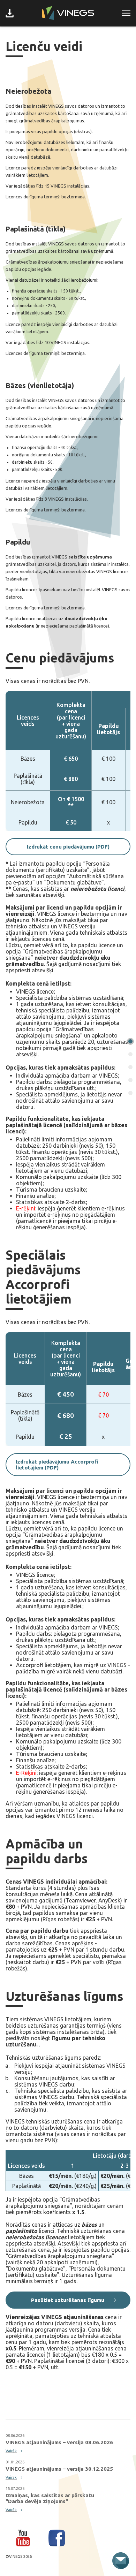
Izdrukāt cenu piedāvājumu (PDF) (68, 847)
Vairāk (11, 2451)
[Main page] (68, 13)
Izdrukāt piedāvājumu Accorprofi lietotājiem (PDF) (57, 1465)
